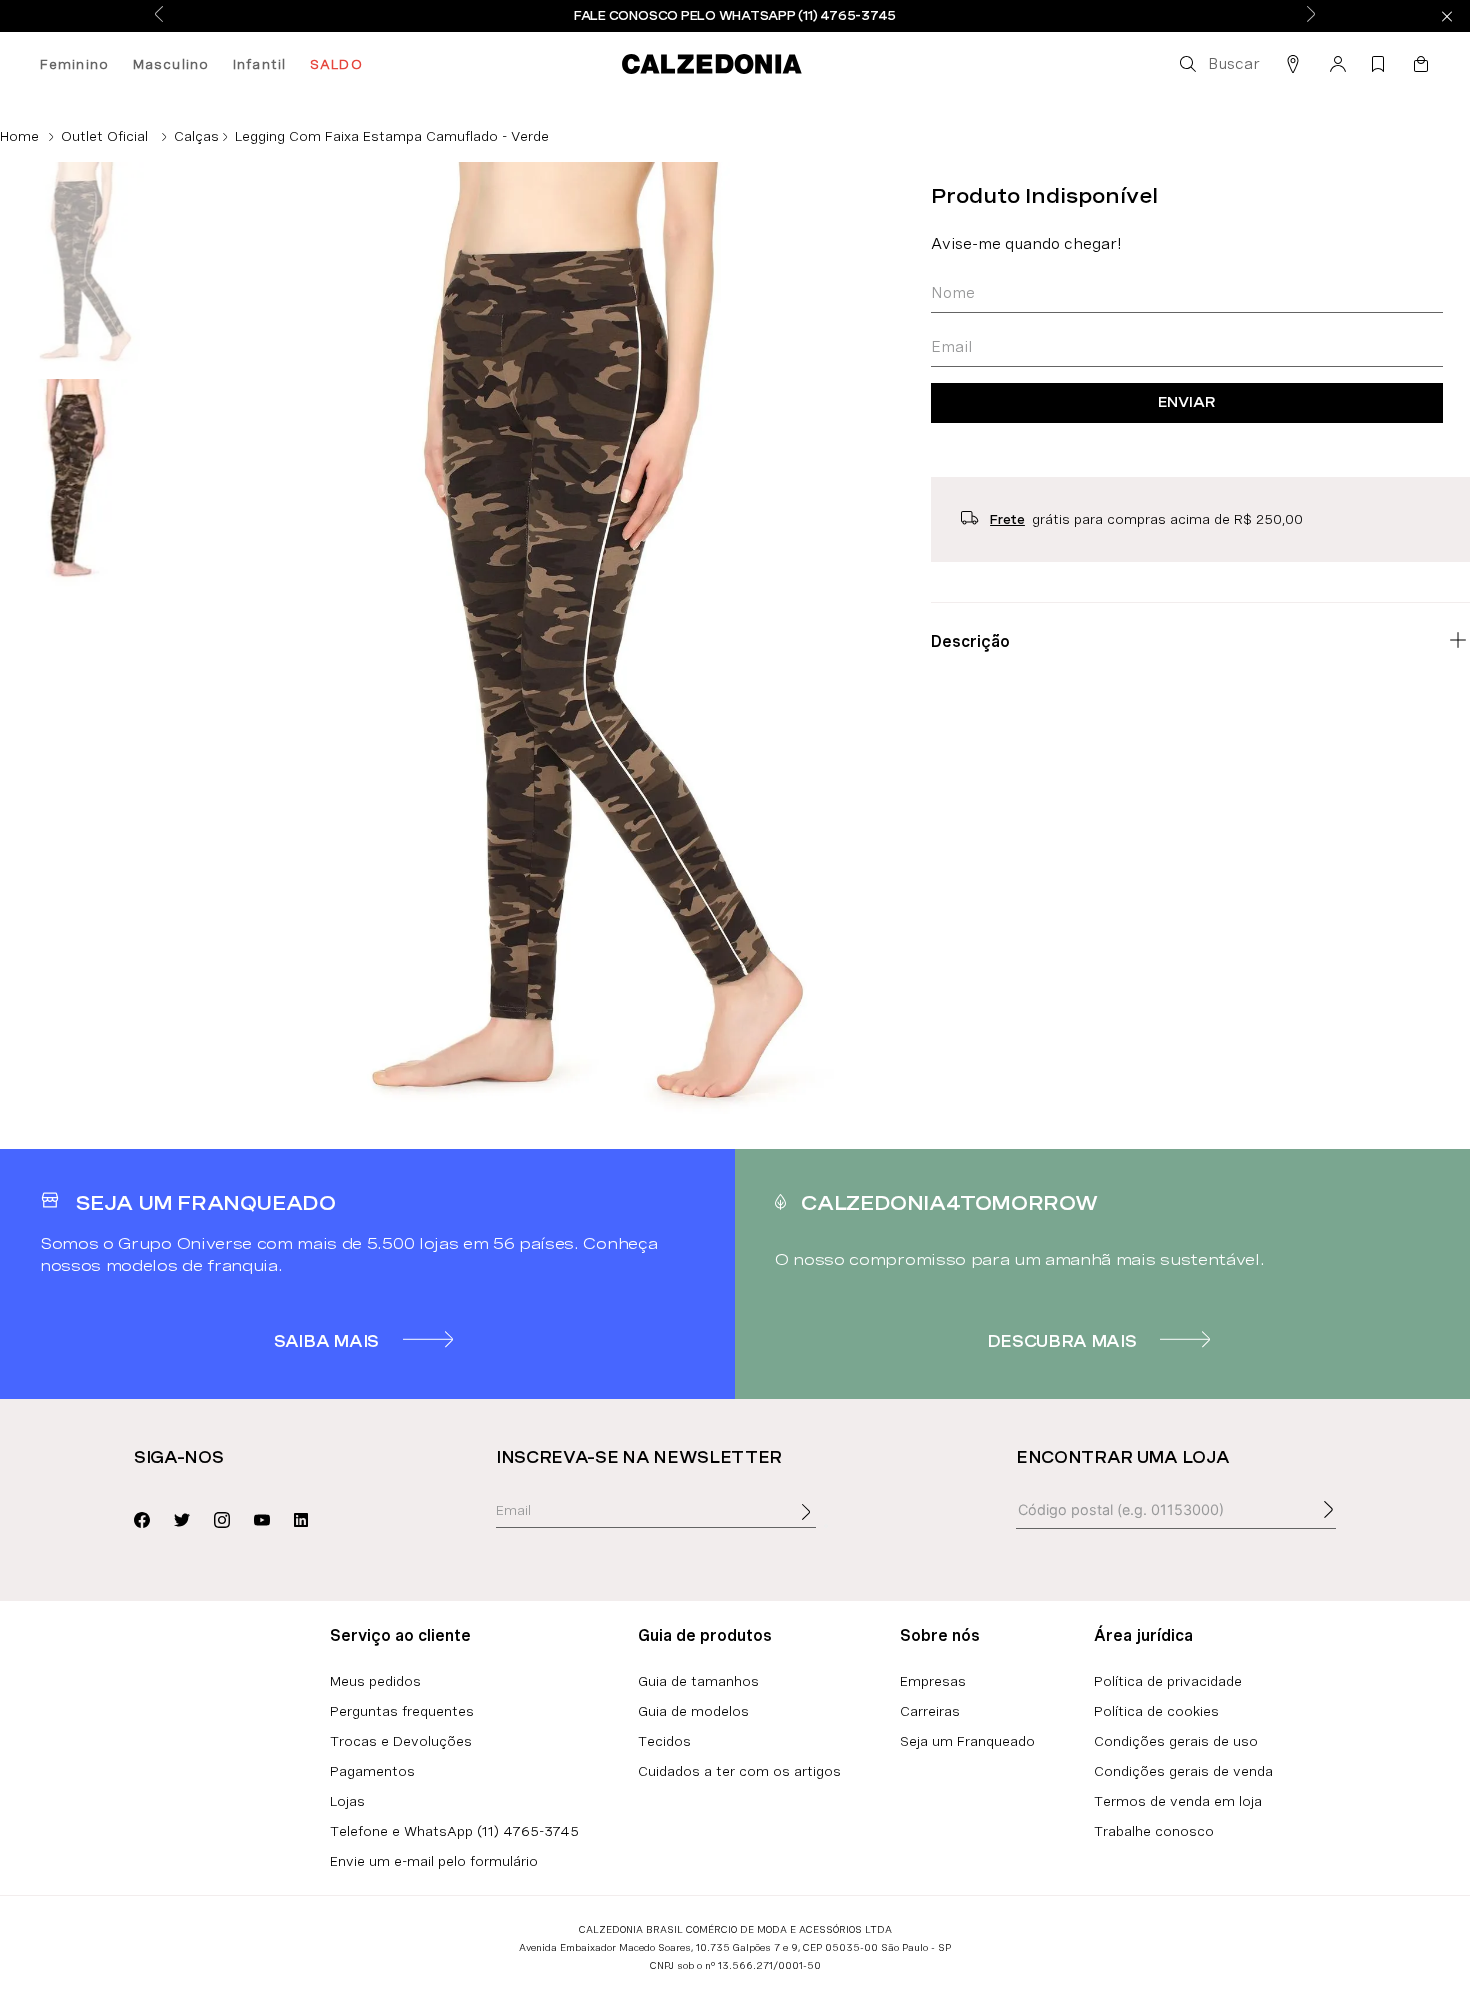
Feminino (74, 64)
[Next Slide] (1311, 15)
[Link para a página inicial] (19, 136)
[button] (1218, 64)
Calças (196, 136)
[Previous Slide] (159, 15)
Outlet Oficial (104, 136)
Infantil (259, 64)
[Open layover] (826, 1526)
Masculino (171, 64)
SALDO (336, 64)
